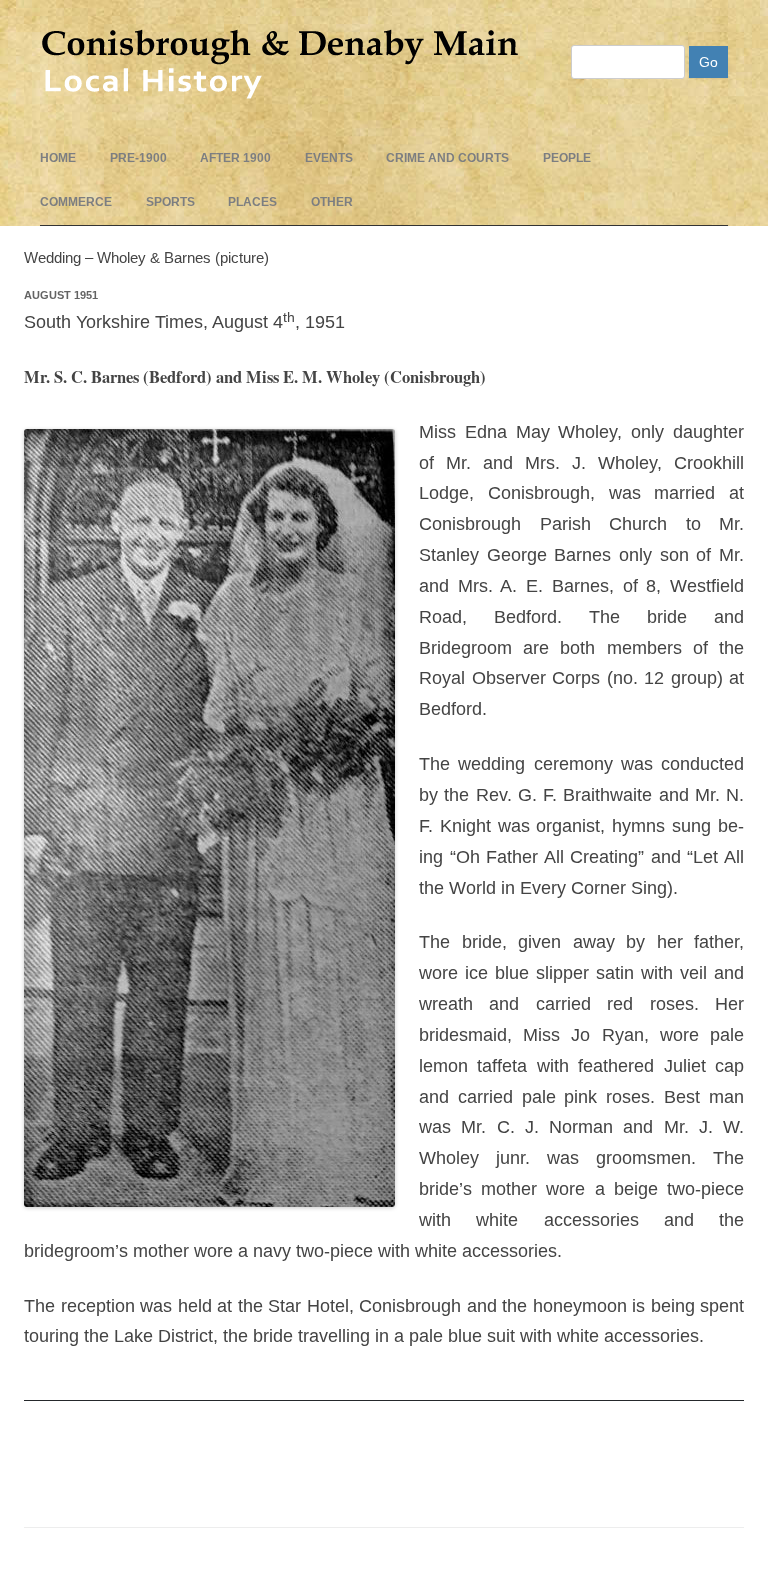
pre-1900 (138, 158)
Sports (170, 202)
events (329, 158)
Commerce (76, 202)
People (567, 158)
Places (252, 202)
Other (332, 202)
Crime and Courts (447, 158)
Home (58, 158)
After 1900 (235, 158)
